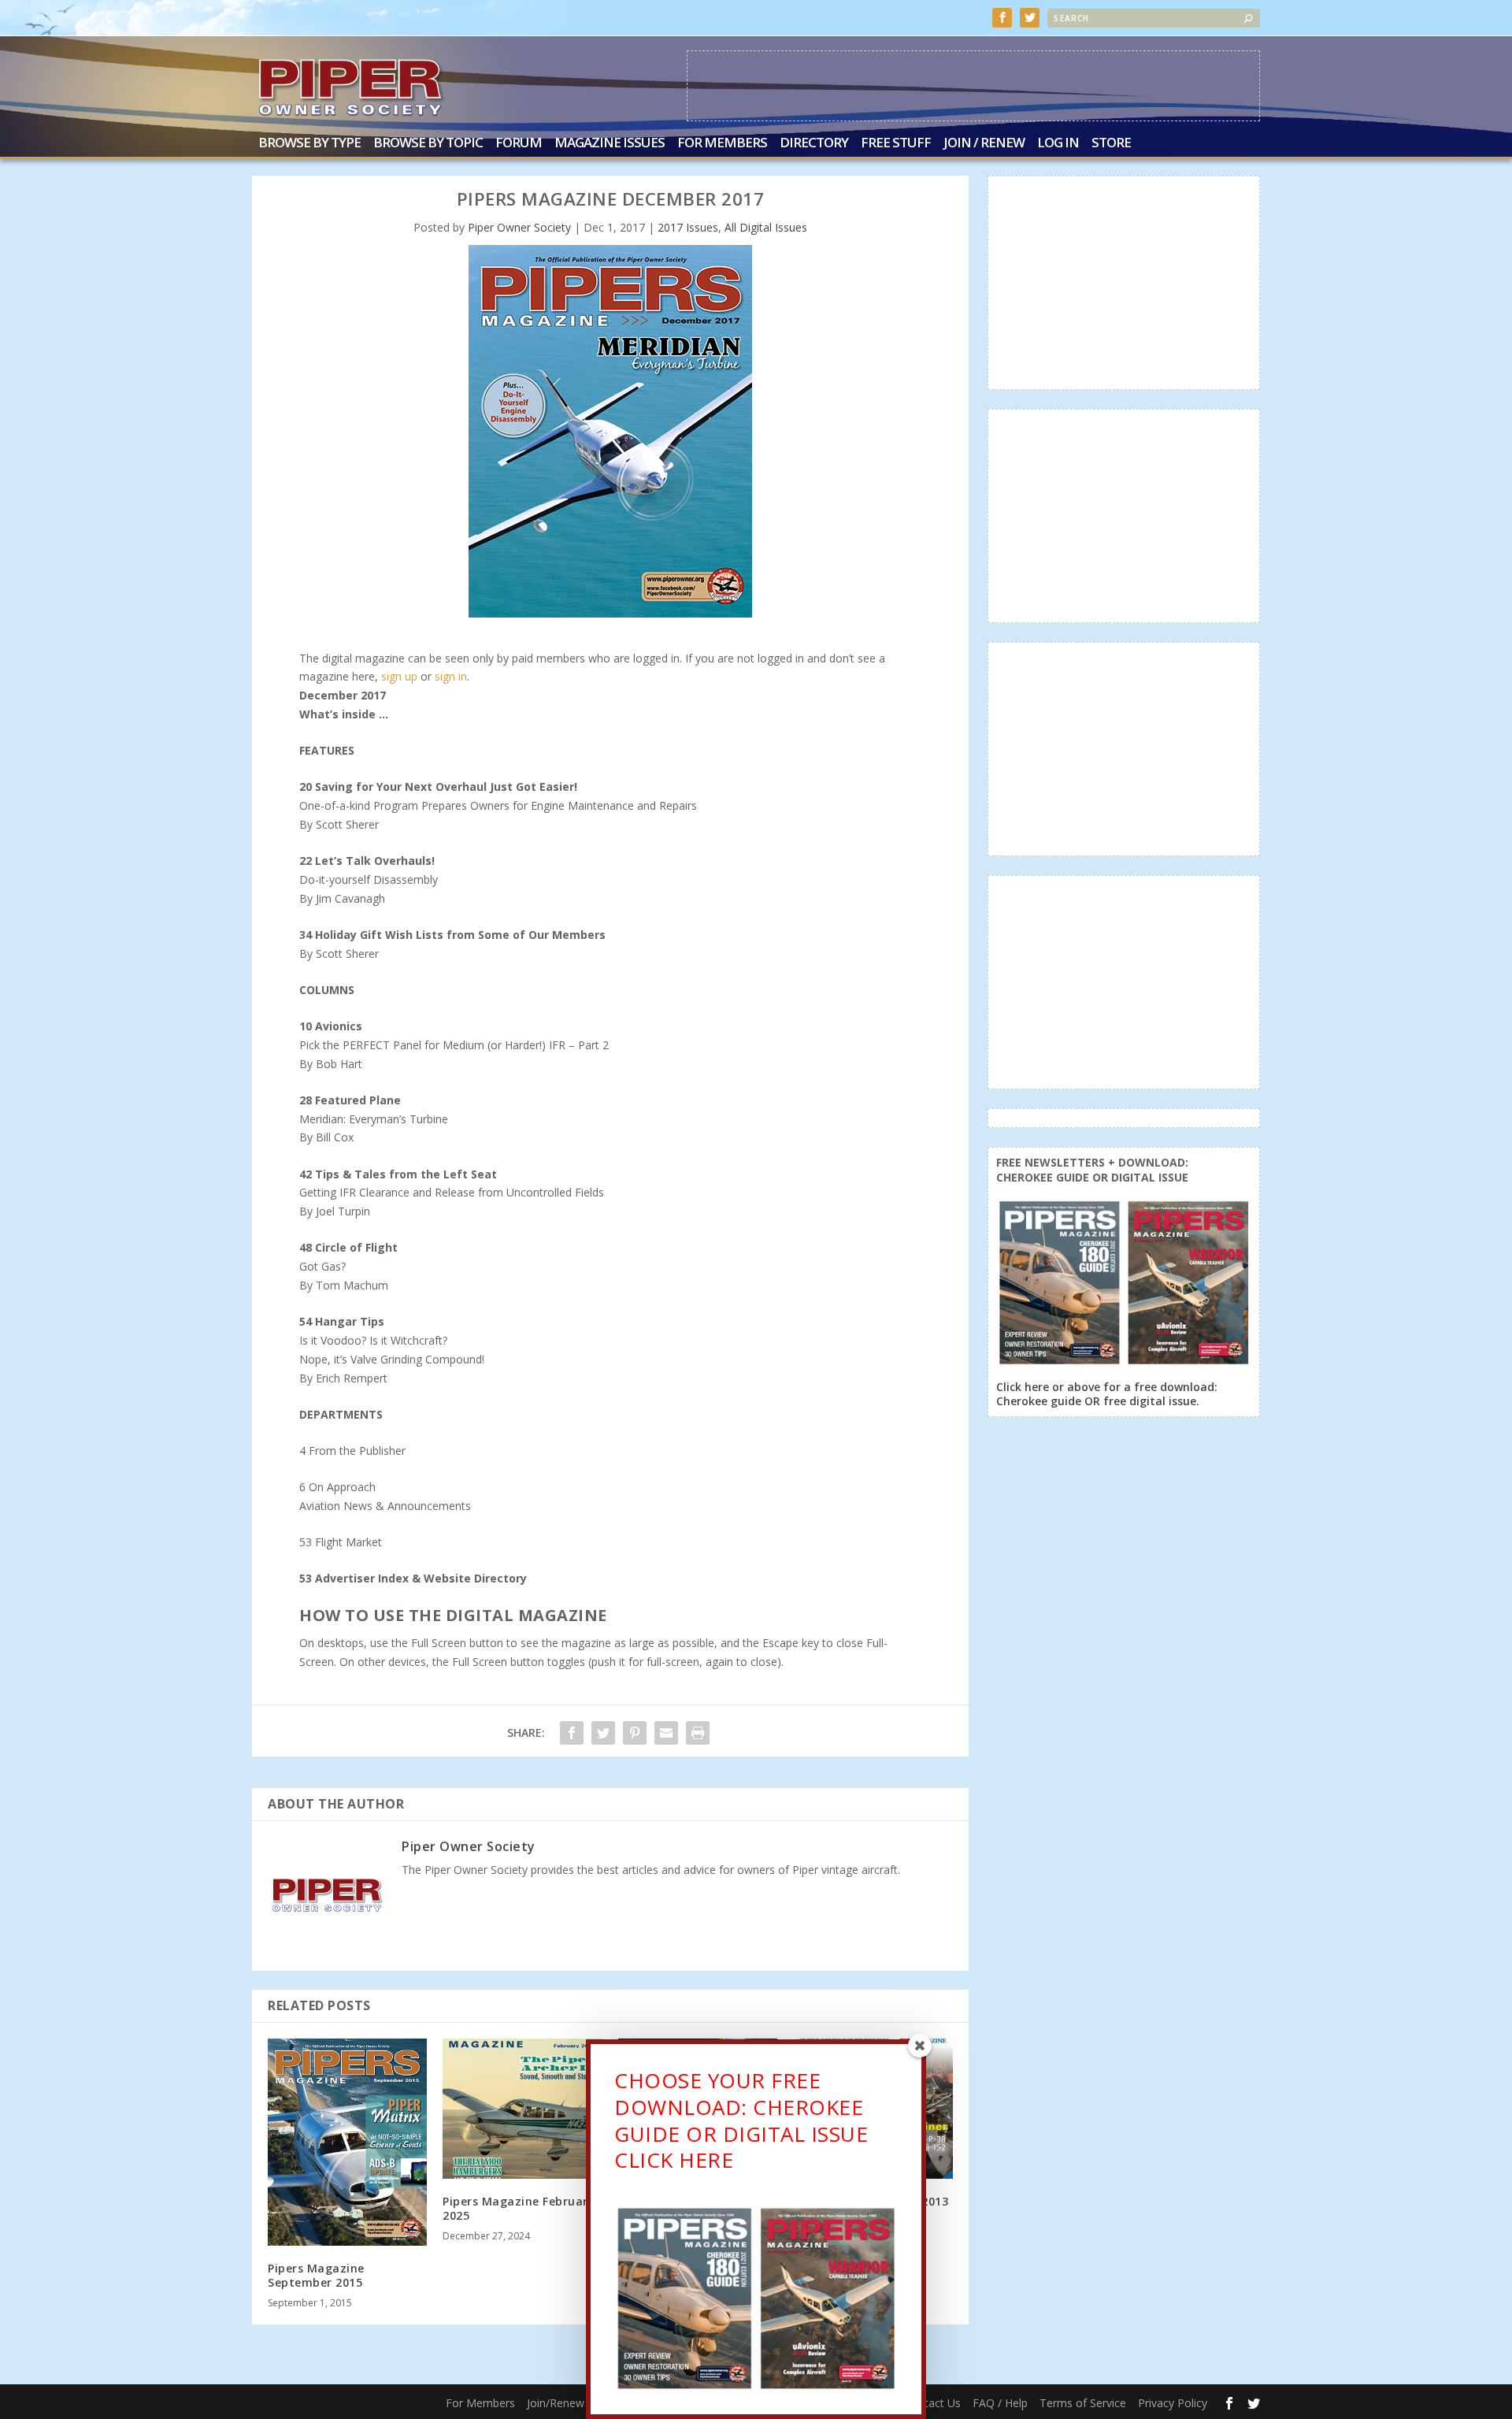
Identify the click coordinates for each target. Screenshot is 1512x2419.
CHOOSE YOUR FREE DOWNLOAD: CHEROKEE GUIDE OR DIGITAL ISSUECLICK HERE (741, 2120)
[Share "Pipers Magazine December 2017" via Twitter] (603, 1733)
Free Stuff (896, 144)
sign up (399, 676)
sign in (451, 676)
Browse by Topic (428, 144)
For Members (722, 144)
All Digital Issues (766, 227)
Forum (519, 144)
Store (1111, 144)
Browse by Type (309, 144)
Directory (814, 144)
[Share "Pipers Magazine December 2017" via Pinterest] (635, 1733)
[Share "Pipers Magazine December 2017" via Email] (666, 1733)
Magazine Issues (610, 144)
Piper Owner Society (519, 227)
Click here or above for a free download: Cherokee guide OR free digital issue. (1107, 1394)
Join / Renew (984, 144)
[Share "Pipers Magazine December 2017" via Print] (698, 1733)
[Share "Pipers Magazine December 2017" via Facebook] (572, 1733)
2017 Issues (688, 227)
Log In (1058, 144)
